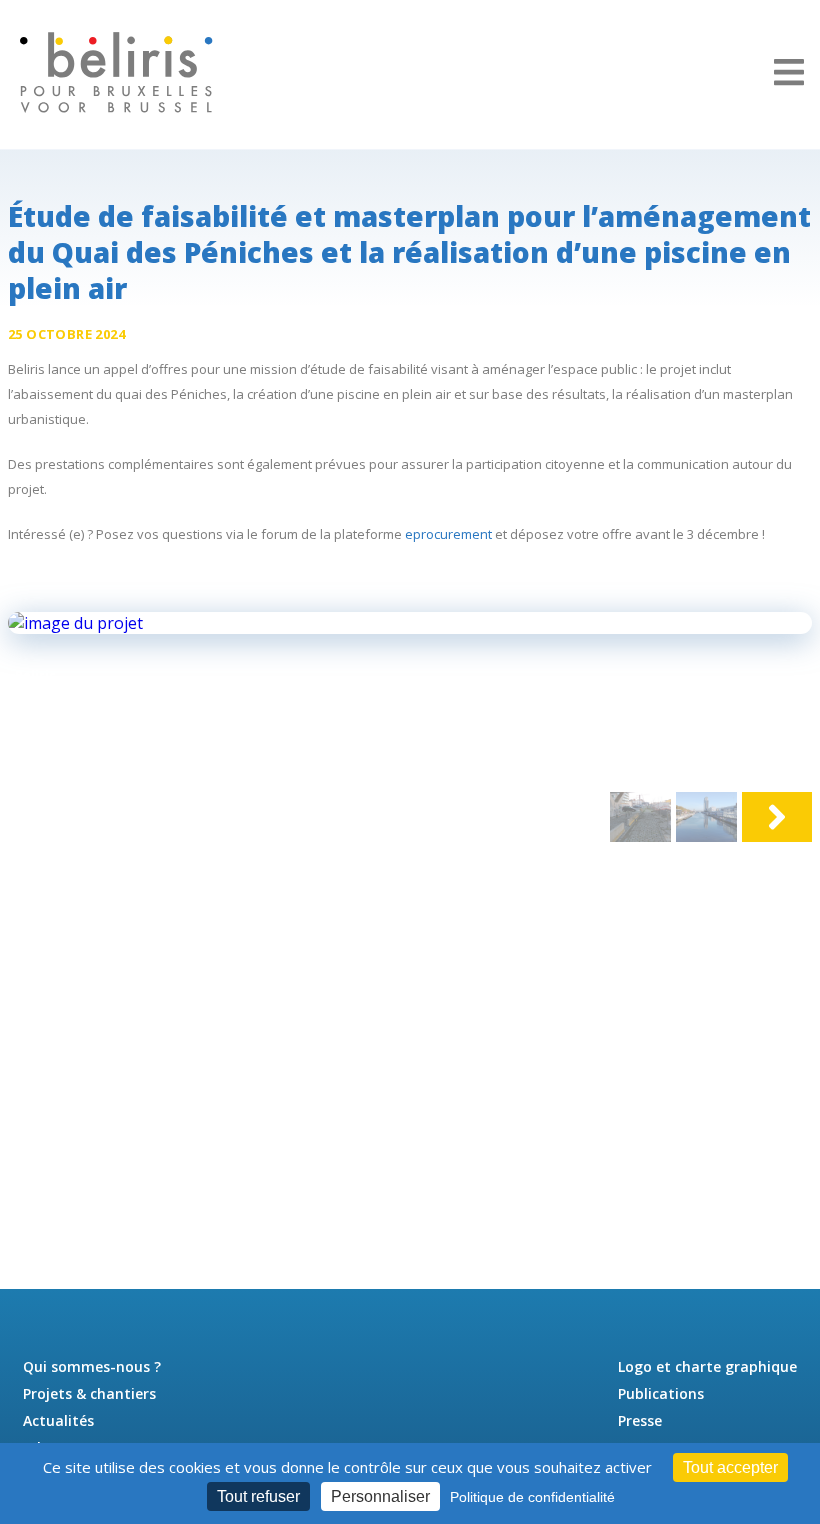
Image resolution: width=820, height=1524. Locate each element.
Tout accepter (730, 1467)
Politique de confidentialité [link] (532, 1497)
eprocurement (448, 534)
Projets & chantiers (89, 1393)
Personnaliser (380, 1496)
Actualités (58, 1420)
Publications (661, 1393)
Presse (640, 1420)
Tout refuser (258, 1496)
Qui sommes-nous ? (92, 1366)
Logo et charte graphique (707, 1366)
